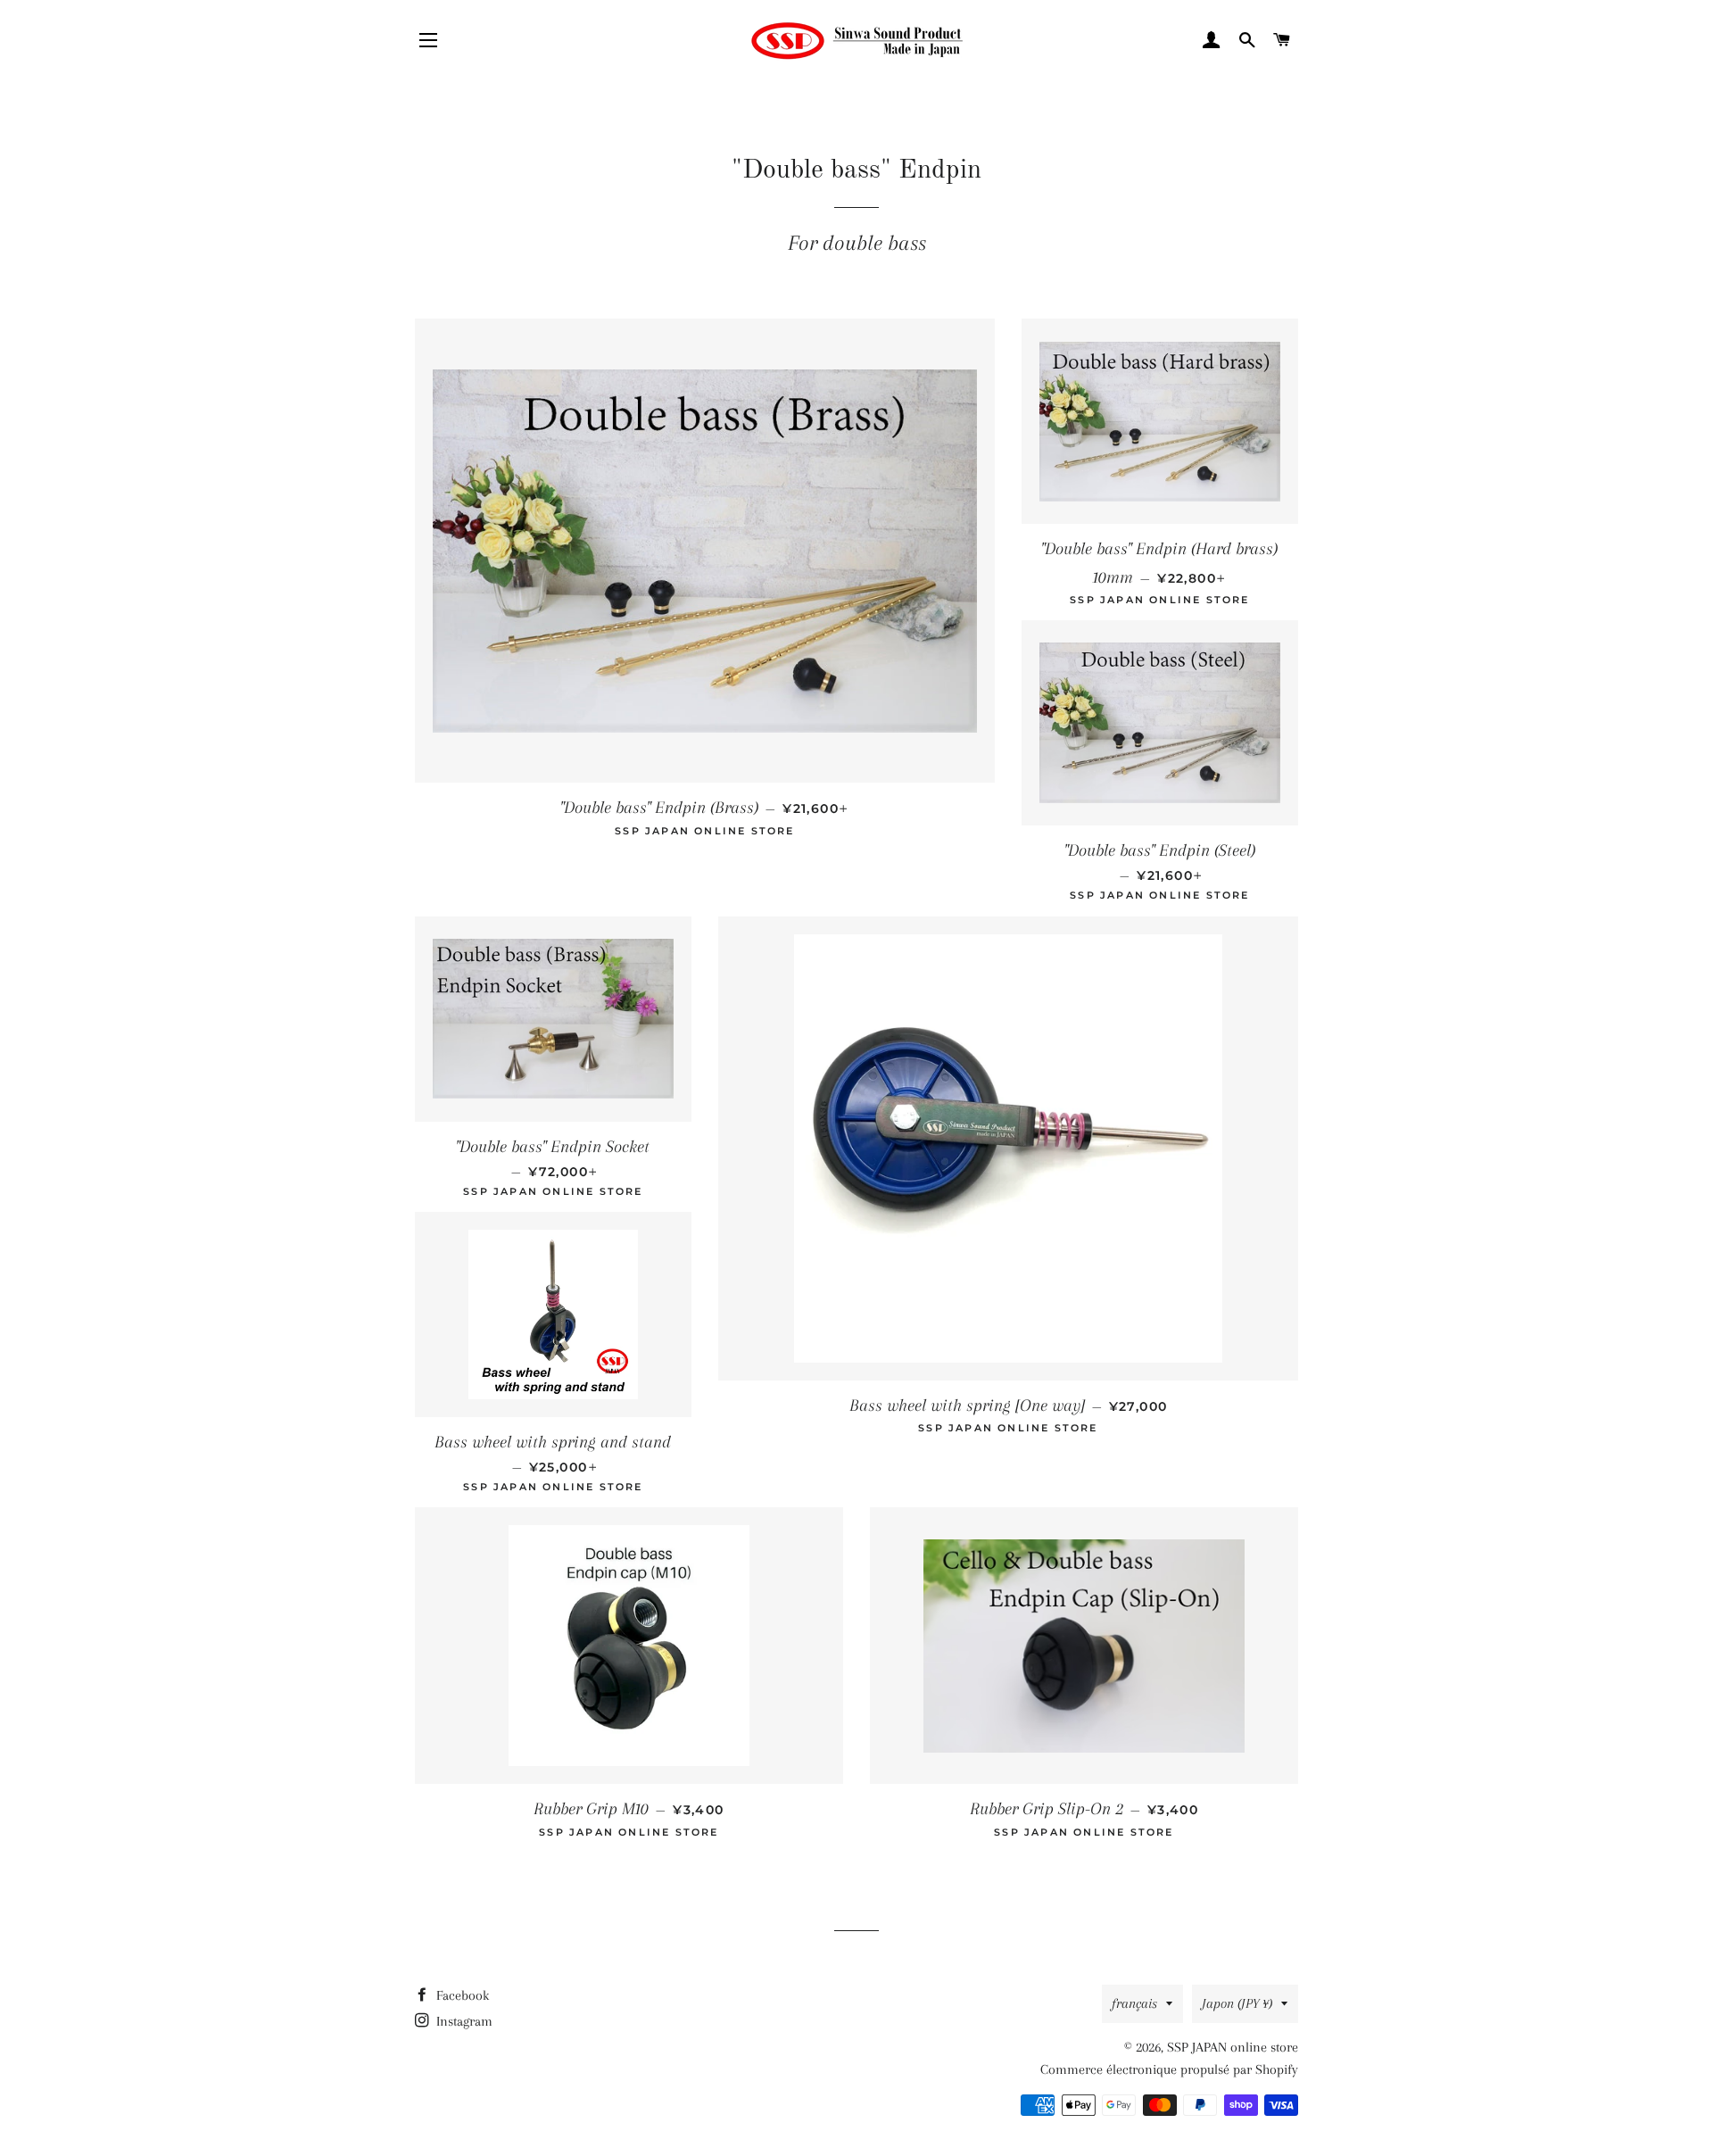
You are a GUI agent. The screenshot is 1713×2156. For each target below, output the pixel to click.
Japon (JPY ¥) (1237, 2003)
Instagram (463, 2021)
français (1134, 2003)
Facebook (461, 1995)
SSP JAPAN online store (1233, 2047)
